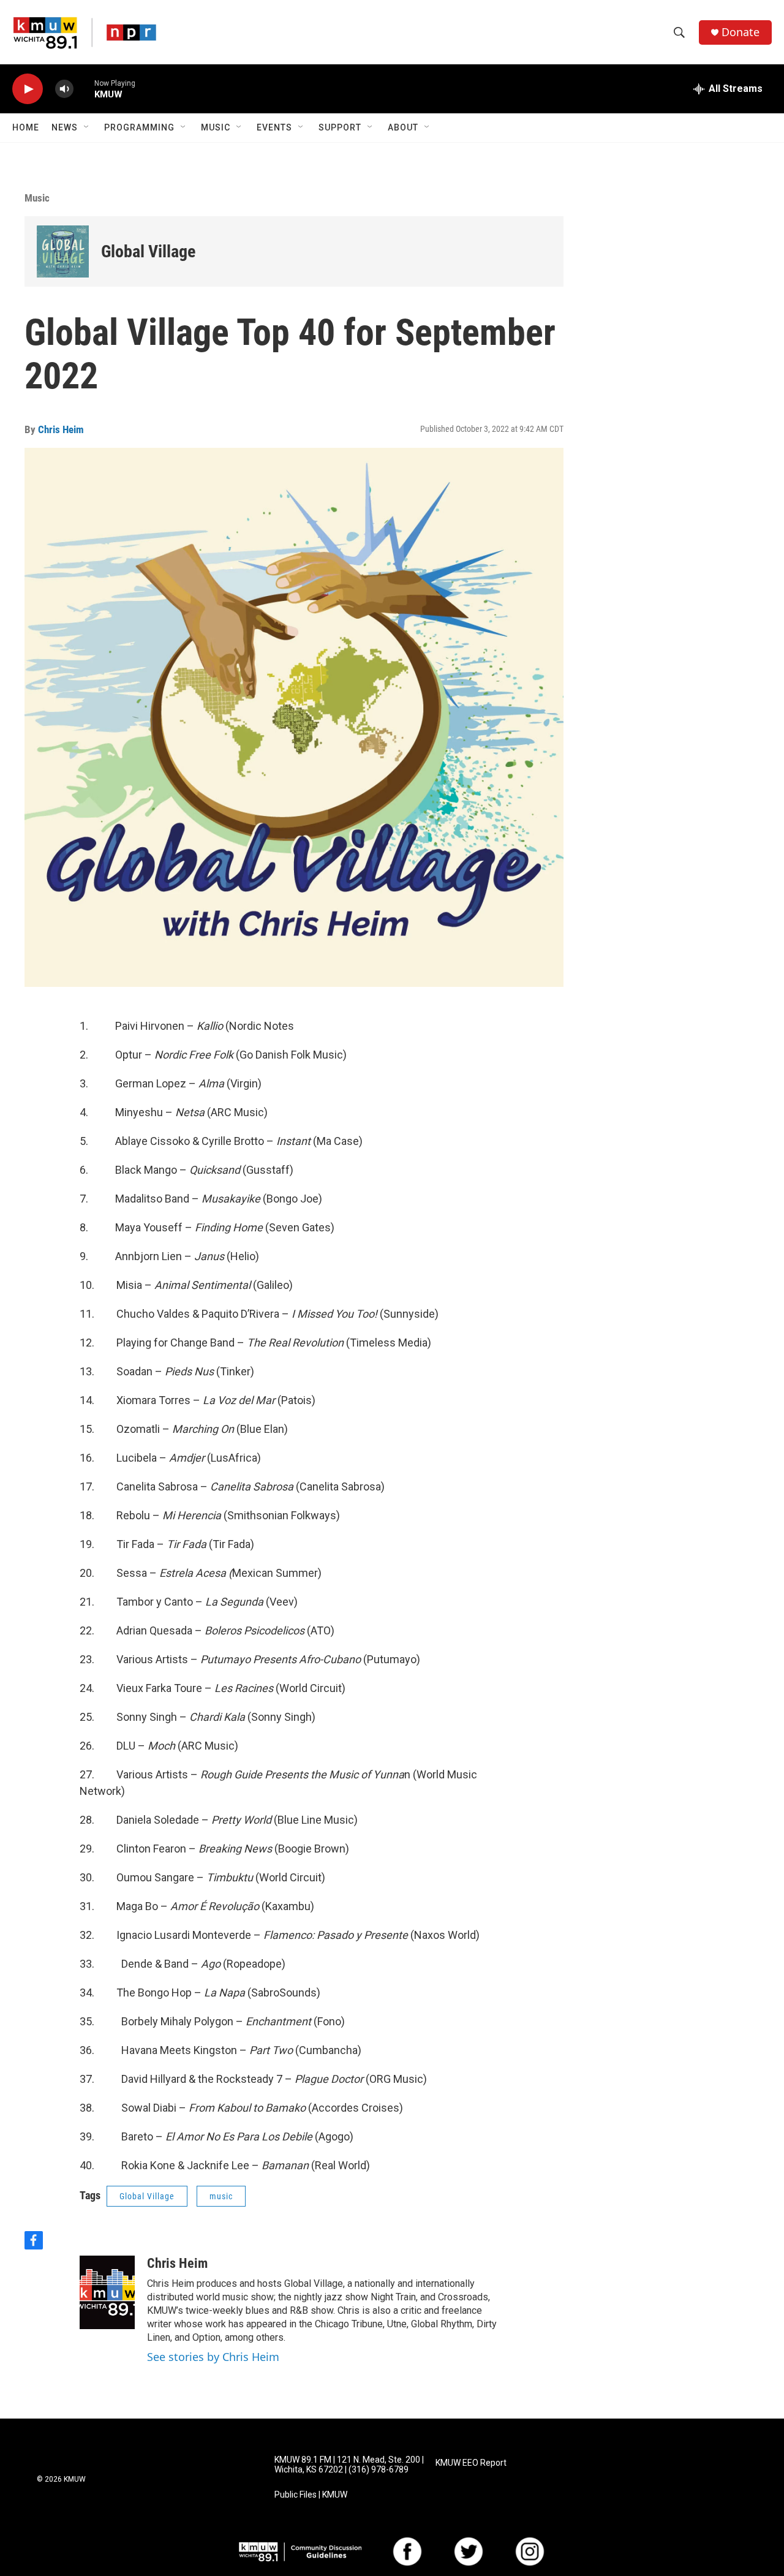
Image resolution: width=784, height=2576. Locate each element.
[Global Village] (63, 251)
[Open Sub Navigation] (87, 127)
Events (274, 127)
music (221, 2196)
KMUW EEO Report (471, 2463)
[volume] (64, 89)
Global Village (148, 251)
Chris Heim (61, 429)
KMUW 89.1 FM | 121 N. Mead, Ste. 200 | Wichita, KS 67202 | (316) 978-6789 (349, 2465)
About (403, 127)
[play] (28, 89)
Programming (139, 127)
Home (26, 127)
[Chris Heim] (107, 2292)
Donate (741, 32)
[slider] (84, 89)
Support (340, 127)
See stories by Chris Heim (213, 2357)
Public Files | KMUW (311, 2495)
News (65, 127)
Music (216, 127)
